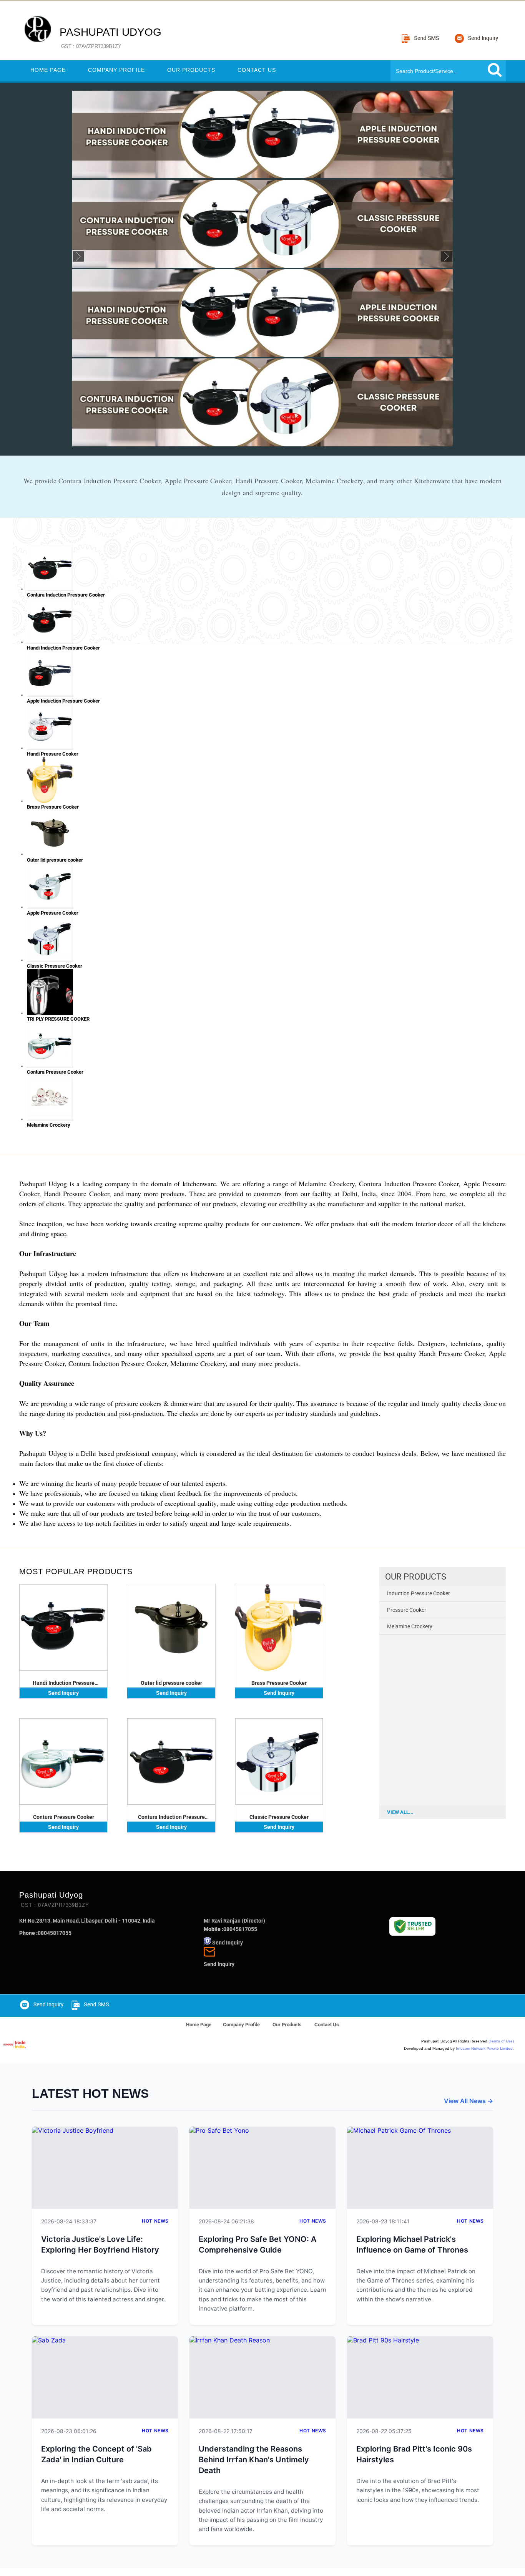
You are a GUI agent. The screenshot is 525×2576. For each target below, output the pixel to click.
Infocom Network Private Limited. (485, 2048)
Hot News (155, 2221)
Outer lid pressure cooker (171, 1683)
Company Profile (116, 70)
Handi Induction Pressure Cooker (64, 1683)
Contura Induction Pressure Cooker (171, 1817)
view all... (400, 1812)
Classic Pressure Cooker (279, 1817)
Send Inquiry (63, 1693)
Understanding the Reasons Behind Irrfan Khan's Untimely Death (254, 2460)
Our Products (191, 70)
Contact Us (257, 70)
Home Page (48, 70)
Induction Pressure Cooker (419, 1593)
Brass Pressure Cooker (279, 1683)
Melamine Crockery (410, 1626)
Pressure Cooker (407, 1610)
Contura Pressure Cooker (64, 1817)
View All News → (469, 2101)
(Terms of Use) (501, 2041)
